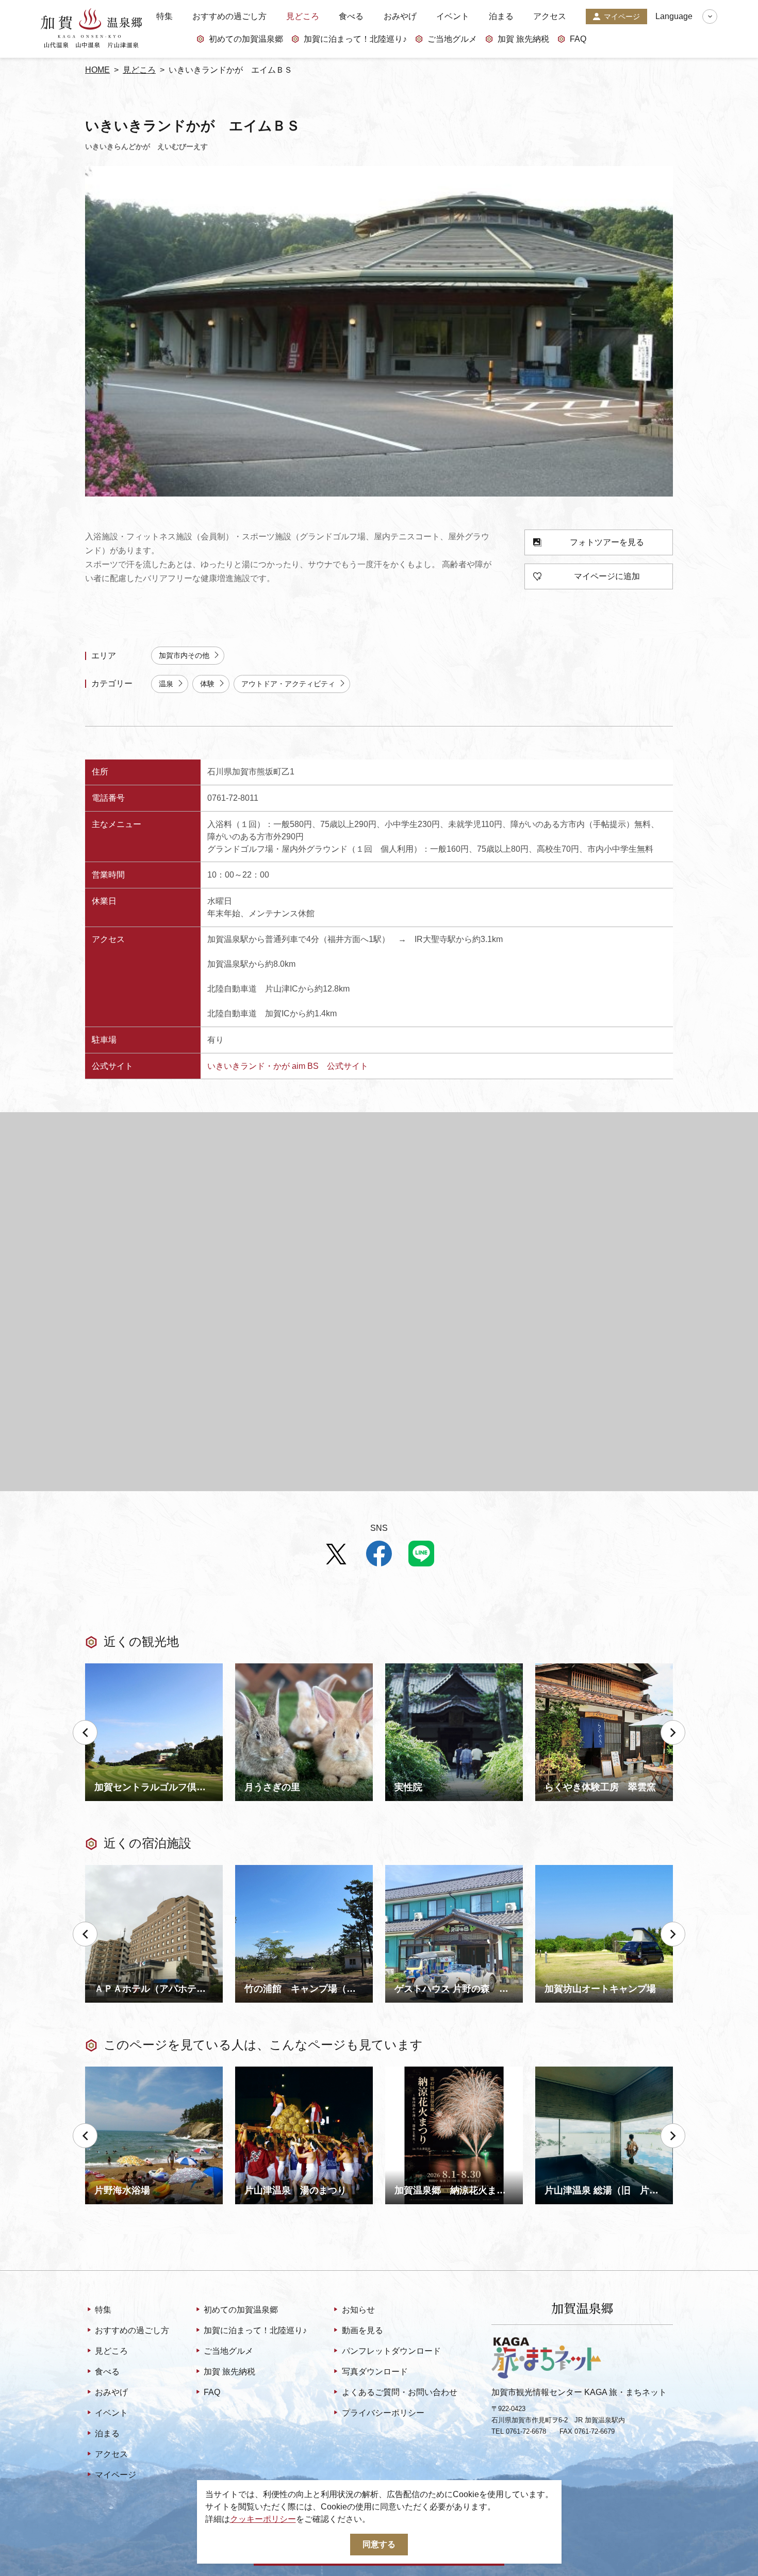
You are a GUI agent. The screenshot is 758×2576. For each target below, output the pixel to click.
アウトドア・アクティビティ (288, 684)
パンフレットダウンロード (391, 2351)
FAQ (578, 39)
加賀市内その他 (184, 655)
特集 (164, 16)
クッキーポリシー (263, 2519)
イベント (453, 16)
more (94, 1667)
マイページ (622, 16)
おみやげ (400, 16)
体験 (207, 684)
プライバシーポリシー (383, 2413)
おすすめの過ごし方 (229, 16)
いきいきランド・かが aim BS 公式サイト (288, 1066)
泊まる (501, 16)
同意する (379, 2544)
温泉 (166, 684)
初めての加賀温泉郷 (246, 39)
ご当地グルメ (452, 39)
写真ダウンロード (375, 2372)
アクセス (550, 16)
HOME (97, 70)
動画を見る (362, 2330)
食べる (351, 16)
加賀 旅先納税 (523, 39)
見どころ (303, 16)
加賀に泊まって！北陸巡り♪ (355, 39)
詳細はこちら (110, 2071)
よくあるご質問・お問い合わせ (399, 2392)
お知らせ (358, 2310)
